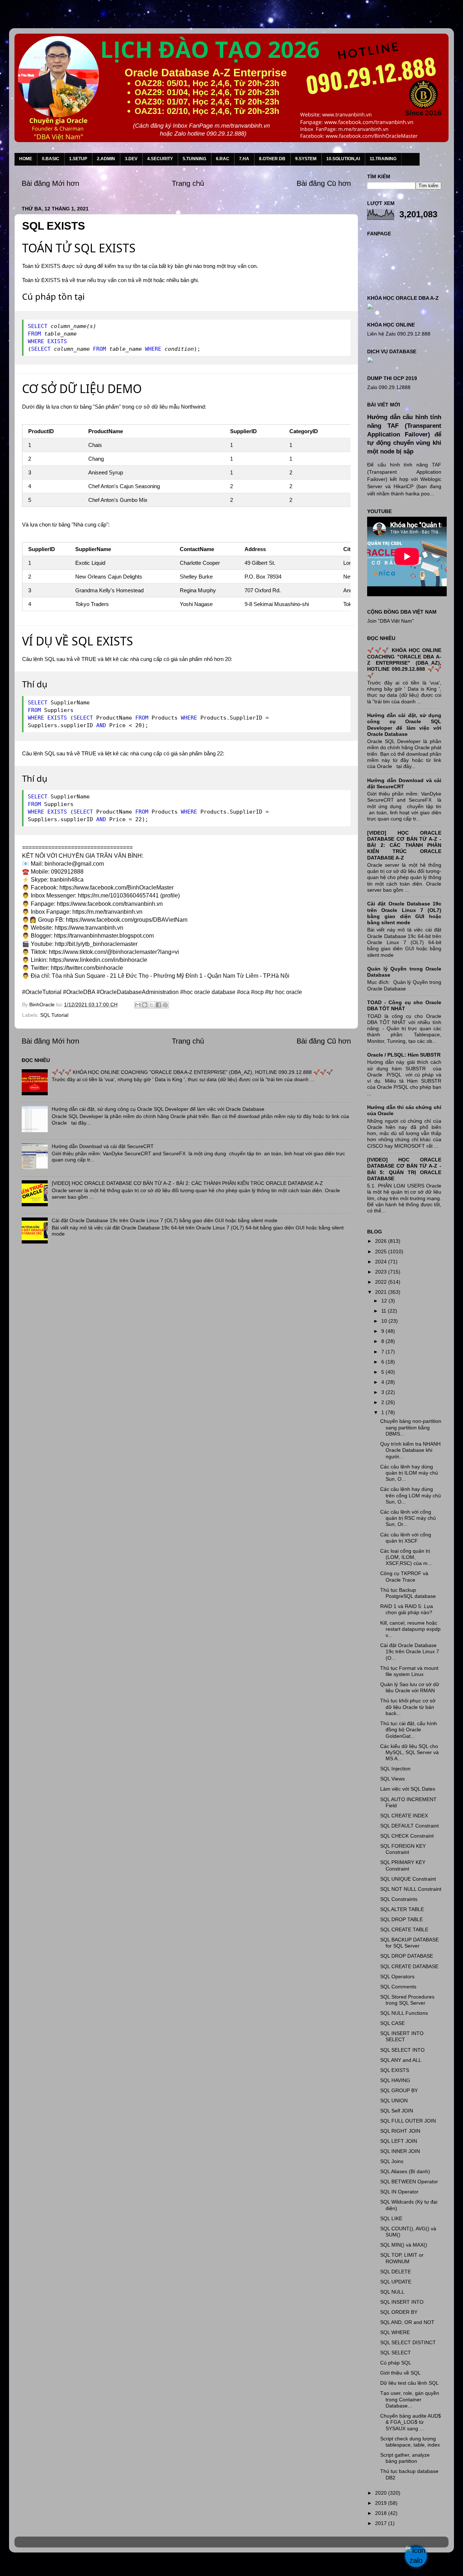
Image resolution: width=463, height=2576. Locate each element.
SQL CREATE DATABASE (409, 1966)
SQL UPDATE (396, 2282)
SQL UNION (394, 2101)
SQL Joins (392, 2161)
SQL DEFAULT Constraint (409, 1826)
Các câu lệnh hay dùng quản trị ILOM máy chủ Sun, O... (409, 1473)
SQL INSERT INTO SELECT (402, 2036)
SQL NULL (392, 2292)
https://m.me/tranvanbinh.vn (107, 912)
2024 (382, 1262)
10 (385, 1321)
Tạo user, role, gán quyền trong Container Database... (410, 2399)
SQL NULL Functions (404, 2013)
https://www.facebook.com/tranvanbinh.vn (110, 904)
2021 (382, 1292)
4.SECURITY (160, 159)
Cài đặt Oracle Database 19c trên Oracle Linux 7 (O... (410, 1652)
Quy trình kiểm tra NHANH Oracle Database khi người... (410, 1450)
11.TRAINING (383, 159)
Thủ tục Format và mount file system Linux (409, 1671)
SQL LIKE (391, 2218)
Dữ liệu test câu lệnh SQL (409, 2383)
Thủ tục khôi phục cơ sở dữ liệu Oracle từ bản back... (408, 1707)
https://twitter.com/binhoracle (87, 968)
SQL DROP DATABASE (407, 1956)
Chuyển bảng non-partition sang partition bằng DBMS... (411, 1427)
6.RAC (223, 159)
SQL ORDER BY (399, 2312)
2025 (382, 1251)
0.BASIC (51, 159)
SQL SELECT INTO (402, 2050)
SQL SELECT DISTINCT (408, 2342)
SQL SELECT (396, 2353)
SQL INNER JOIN (400, 2151)
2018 (382, 2513)
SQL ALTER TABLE (402, 1909)
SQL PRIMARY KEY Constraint (403, 1865)
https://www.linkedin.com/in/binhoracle (98, 960)
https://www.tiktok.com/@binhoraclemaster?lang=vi (114, 952)
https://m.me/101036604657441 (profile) (129, 895)
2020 (382, 2493)
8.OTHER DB (272, 159)
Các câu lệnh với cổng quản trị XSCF (406, 1538)
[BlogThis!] (145, 1005)
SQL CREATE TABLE (404, 1929)
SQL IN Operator (399, 2192)
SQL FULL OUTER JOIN (408, 2121)
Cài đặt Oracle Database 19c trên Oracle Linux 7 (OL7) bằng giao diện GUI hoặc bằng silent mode (165, 1220)
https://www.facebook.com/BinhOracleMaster (116, 888)
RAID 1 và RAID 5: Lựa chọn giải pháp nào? (407, 1609)
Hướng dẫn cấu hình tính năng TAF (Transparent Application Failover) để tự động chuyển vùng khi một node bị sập (404, 434)
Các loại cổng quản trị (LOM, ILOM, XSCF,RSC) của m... (406, 1557)
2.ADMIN (106, 159)
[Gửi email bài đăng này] (138, 1005)
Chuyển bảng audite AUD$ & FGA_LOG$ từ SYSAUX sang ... (411, 2422)
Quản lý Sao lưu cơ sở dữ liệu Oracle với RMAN (410, 1687)
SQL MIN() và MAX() (404, 2245)
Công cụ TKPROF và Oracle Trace (404, 1576)
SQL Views (392, 1779)
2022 (382, 1282)
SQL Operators (397, 1976)
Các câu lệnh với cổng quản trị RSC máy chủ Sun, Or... (408, 1518)
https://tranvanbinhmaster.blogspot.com (104, 936)
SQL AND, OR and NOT (407, 2322)
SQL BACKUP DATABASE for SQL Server (409, 1943)
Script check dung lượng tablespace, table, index (410, 2442)
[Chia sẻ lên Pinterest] (165, 1005)
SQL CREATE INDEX (404, 1816)
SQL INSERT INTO (402, 2302)
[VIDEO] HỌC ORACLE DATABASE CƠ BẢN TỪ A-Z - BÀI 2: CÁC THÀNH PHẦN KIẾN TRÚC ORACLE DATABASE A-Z (187, 1183)
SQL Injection (395, 1769)
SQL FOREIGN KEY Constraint (403, 1849)
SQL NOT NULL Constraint (411, 1889)
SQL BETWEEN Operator (409, 2182)
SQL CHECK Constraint (407, 1836)
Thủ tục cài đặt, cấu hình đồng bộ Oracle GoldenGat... (409, 1730)
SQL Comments (398, 1987)
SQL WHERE (395, 2332)
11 (385, 1311)
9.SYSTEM (306, 159)
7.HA (244, 159)
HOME (26, 159)
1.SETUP (78, 159)
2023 (382, 1272)
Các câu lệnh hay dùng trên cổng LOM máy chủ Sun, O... (411, 1495)
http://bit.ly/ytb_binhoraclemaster (96, 944)
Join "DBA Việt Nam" (390, 621)
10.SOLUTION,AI (343, 159)
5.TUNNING (194, 159)
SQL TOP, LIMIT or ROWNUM (402, 2258)
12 (385, 1301)
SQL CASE (392, 2023)
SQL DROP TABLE (402, 1919)
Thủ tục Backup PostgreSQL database (408, 1593)
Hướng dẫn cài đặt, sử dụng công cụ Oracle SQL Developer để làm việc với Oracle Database (158, 1109)
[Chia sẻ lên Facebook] (158, 1005)
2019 (382, 2503)
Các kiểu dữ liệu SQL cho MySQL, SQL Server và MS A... (409, 1752)
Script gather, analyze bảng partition (405, 2458)
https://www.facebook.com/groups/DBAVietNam (127, 920)
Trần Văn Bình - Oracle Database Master (66, 2566)
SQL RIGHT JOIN (400, 2131)
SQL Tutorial (54, 1015)
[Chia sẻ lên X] (152, 1005)
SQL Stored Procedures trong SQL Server (407, 2000)
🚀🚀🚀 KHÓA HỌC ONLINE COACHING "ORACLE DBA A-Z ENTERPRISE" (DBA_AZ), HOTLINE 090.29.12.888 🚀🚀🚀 (192, 1072)
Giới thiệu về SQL (400, 2373)
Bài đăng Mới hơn (50, 183)
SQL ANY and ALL (401, 2060)
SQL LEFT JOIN (399, 2141)
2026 (382, 1241)
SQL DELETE (396, 2272)
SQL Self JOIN (397, 2111)
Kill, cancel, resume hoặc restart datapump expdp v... (410, 1629)
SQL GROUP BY (399, 2090)
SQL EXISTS (395, 2070)
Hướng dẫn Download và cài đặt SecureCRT (103, 1146)
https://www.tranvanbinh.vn (89, 928)
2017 (382, 2523)
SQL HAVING (395, 2080)
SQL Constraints (399, 1899)
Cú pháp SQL (396, 2363)
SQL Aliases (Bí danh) (405, 2171)
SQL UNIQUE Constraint (408, 1879)
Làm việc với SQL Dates (408, 1789)
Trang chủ (188, 183)
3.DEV (131, 159)
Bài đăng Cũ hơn (324, 183)
